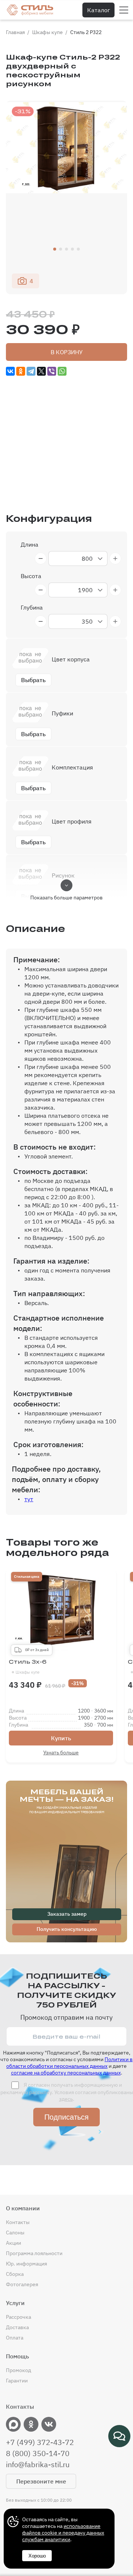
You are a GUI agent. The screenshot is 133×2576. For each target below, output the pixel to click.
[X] (41, 371)
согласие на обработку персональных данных (66, 2073)
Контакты (18, 2222)
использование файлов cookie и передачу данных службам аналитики (63, 2533)
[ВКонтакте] (10, 371)
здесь (66, 2099)
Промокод (18, 2370)
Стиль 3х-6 (28, 1667)
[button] (55, 249)
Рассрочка (18, 2317)
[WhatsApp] (62, 371)
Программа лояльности (34, 2253)
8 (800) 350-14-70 (38, 2453)
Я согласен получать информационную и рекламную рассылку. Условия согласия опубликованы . (67, 2092)
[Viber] (52, 371)
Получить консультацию (67, 1929)
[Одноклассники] (21, 371)
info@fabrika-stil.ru (38, 2465)
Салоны (15, 2233)
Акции (13, 2243)
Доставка (17, 2327)
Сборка (15, 2274)
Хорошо (37, 2556)
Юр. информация (26, 2264)
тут (29, 1499)
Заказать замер (67, 1914)
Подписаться (66, 2117)
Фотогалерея (22, 2284)
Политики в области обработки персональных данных (69, 2063)
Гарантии (17, 2381)
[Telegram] (31, 371)
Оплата (15, 2338)
